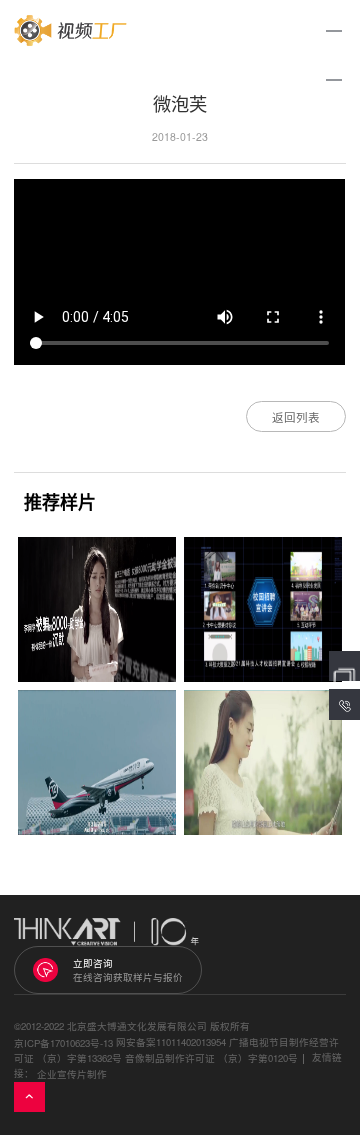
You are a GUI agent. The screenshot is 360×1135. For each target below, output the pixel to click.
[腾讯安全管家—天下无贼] (97, 609)
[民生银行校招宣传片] (263, 609)
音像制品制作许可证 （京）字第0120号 (211, 1059)
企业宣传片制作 (72, 1074)
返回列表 (296, 417)
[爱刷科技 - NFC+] (263, 762)
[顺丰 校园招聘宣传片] (97, 762)
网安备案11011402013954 (171, 1042)
